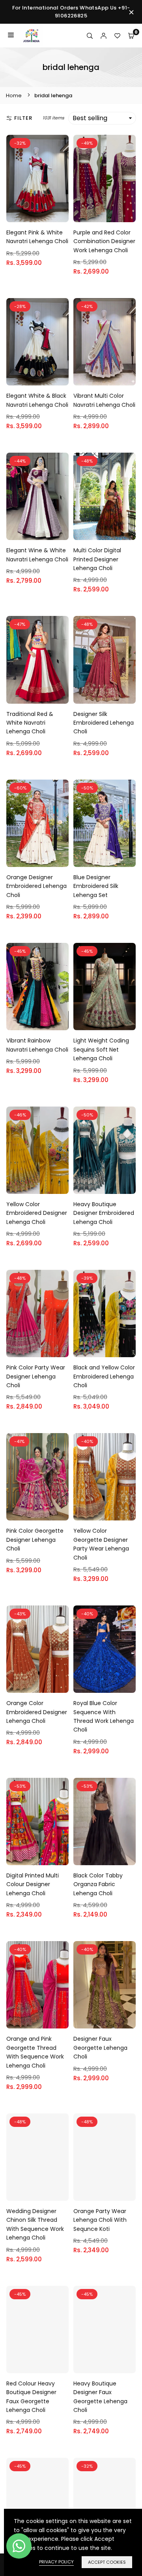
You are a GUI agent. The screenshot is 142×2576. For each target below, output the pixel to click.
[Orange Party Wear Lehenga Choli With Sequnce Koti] (105, 2157)
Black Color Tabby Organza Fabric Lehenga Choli (98, 1884)
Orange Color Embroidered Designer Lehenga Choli (37, 1712)
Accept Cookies (107, 2562)
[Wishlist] (117, 36)
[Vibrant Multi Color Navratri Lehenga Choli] (105, 342)
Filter (23, 118)
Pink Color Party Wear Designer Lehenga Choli (36, 1376)
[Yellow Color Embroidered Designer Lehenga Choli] (37, 1150)
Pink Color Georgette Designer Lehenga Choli (35, 1540)
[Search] (90, 36)
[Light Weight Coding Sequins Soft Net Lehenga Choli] (105, 987)
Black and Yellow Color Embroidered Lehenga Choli (104, 1376)
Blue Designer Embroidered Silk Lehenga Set (96, 886)
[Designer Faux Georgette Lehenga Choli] (105, 1985)
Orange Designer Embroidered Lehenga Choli (36, 886)
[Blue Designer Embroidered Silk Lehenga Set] (105, 823)
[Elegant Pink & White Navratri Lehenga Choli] (37, 178)
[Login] (104, 36)
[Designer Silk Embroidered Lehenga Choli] (105, 660)
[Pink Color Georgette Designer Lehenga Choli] (37, 1477)
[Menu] (11, 36)
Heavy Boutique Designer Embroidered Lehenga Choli (104, 1213)
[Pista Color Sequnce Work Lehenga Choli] (37, 2501)
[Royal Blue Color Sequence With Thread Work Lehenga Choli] (105, 1649)
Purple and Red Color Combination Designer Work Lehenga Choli (104, 241)
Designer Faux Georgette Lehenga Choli (100, 2048)
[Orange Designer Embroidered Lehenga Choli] (37, 823)
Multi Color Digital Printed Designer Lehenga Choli (97, 559)
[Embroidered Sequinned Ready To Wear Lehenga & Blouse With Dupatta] (105, 2501)
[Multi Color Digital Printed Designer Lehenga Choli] (105, 496)
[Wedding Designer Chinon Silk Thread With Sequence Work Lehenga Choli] (37, 2157)
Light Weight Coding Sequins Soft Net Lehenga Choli (101, 1049)
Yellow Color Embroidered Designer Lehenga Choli (37, 1213)
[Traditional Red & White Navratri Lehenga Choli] (37, 660)
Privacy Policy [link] (56, 2562)
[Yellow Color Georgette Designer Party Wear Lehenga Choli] (105, 1477)
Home (14, 95)
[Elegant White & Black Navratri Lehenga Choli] (37, 342)
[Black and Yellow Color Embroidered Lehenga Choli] (105, 1313)
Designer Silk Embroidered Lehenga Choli (104, 723)
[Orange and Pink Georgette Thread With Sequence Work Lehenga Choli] (37, 1985)
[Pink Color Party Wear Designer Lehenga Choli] (37, 1313)
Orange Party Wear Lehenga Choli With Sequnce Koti (100, 2220)
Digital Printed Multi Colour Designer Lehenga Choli (33, 1884)
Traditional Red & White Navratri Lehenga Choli (30, 723)
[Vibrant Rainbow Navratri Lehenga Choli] (37, 987)
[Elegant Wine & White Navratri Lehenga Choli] (37, 496)
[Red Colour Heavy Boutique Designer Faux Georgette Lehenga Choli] (37, 2330)
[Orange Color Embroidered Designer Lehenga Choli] (37, 1649)
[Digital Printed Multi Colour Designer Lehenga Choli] (37, 1822)
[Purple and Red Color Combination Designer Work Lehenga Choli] (105, 178)
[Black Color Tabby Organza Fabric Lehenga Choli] (105, 1822)
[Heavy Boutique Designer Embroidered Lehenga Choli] (105, 1150)
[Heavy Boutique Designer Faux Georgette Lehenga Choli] (105, 2330)
